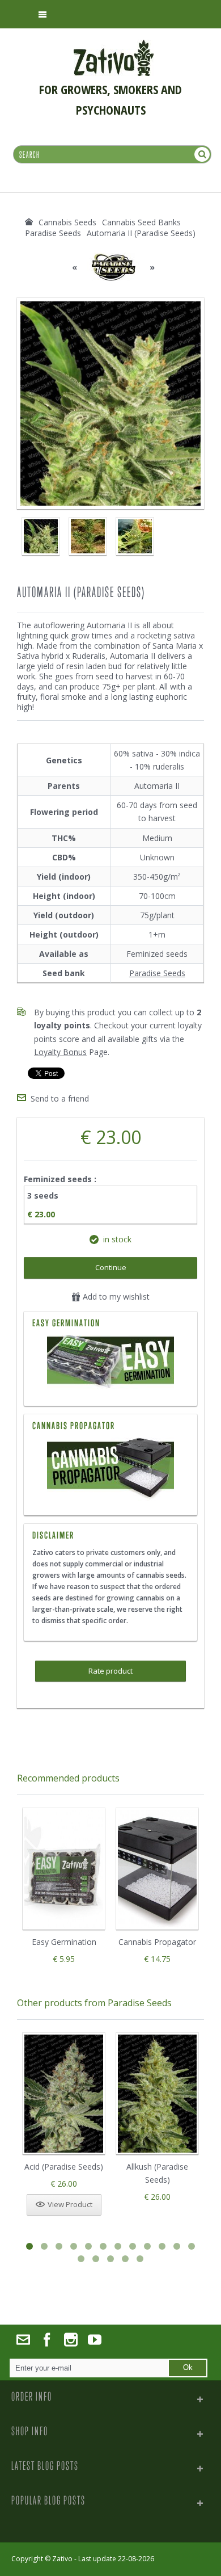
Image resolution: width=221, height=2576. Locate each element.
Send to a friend (60, 1098)
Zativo (62, 2559)
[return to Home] (29, 222)
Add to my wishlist (115, 1297)
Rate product (110, 1671)
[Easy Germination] (110, 1363)
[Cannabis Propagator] (110, 1469)
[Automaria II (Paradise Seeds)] (41, 536)
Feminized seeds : (61, 1179)
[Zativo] (114, 45)
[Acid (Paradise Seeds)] (64, 2094)
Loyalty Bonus (60, 1052)
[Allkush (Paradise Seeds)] (157, 2094)
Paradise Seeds (157, 973)
